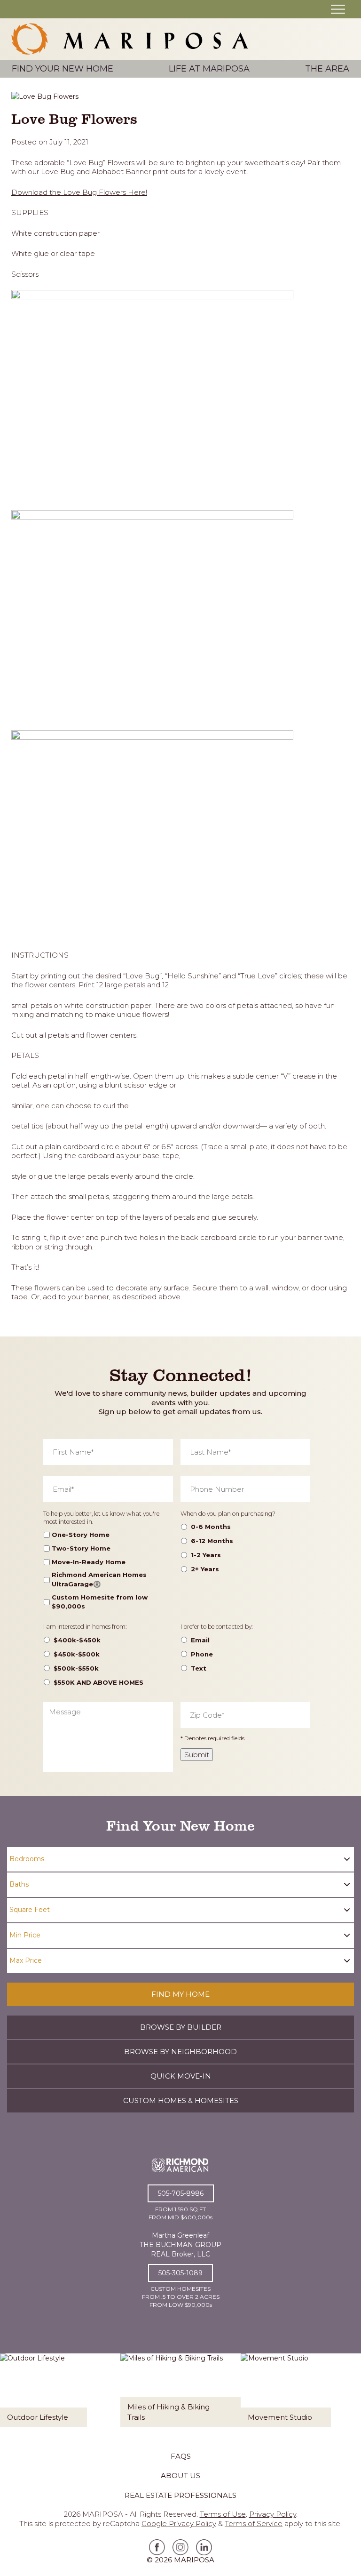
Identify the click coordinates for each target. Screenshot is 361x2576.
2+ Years (205, 1569)
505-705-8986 (181, 2193)
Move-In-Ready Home (89, 1562)
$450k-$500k (77, 1654)
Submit (197, 1755)
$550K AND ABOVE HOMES (98, 1682)
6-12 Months (212, 1541)
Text (199, 1668)
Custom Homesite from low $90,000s (100, 1602)
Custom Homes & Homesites (181, 2100)
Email (200, 1640)
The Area (327, 69)
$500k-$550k (76, 1668)
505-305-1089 (180, 2273)
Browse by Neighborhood (180, 2052)
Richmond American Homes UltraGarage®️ (99, 1579)
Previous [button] (11, 2397)
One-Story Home (81, 1535)
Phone (202, 1654)
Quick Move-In (181, 2076)
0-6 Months (211, 1527)
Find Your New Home (63, 69)
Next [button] (350, 2397)
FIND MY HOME (180, 1994)
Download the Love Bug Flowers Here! (79, 192)
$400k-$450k (77, 1640)
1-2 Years (206, 1555)
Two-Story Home (81, 1548)
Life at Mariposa (209, 69)
